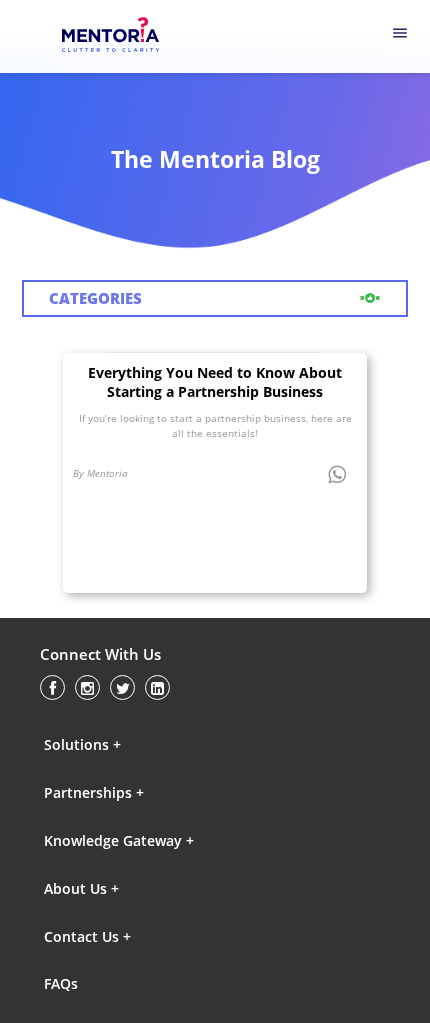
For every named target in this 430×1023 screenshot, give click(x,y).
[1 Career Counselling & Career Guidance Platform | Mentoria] (124, 37)
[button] (131, 744)
